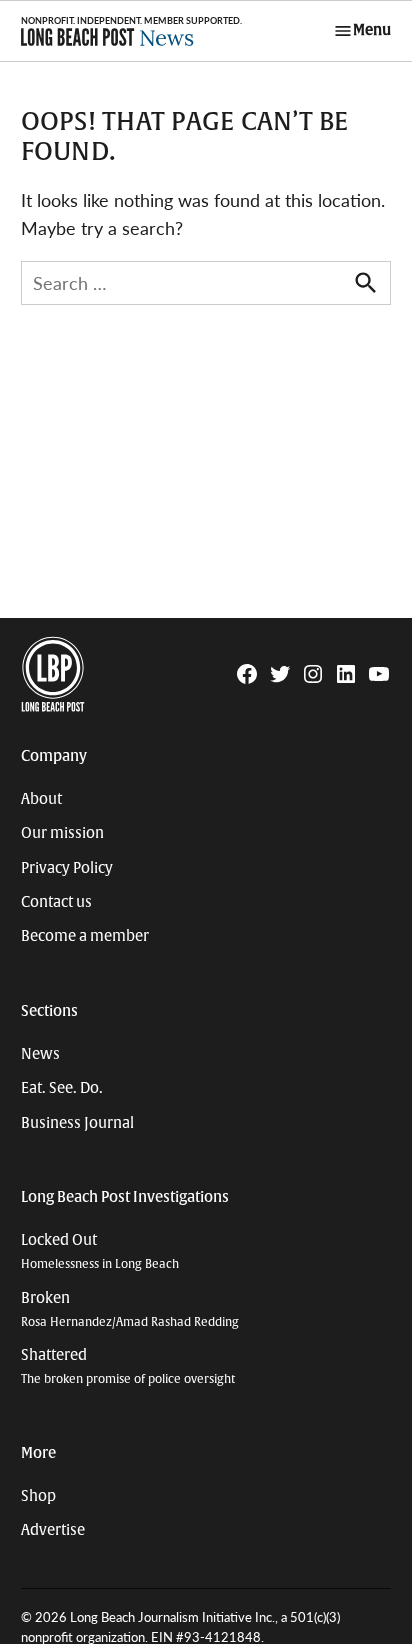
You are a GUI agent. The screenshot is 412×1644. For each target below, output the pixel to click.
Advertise (53, 1530)
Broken (130, 1309)
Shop (38, 1496)
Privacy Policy (67, 868)
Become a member (85, 936)
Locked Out (100, 1251)
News (40, 1054)
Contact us (56, 902)
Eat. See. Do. (62, 1088)
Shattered (128, 1366)
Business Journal (77, 1123)
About (41, 799)
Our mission (62, 833)
